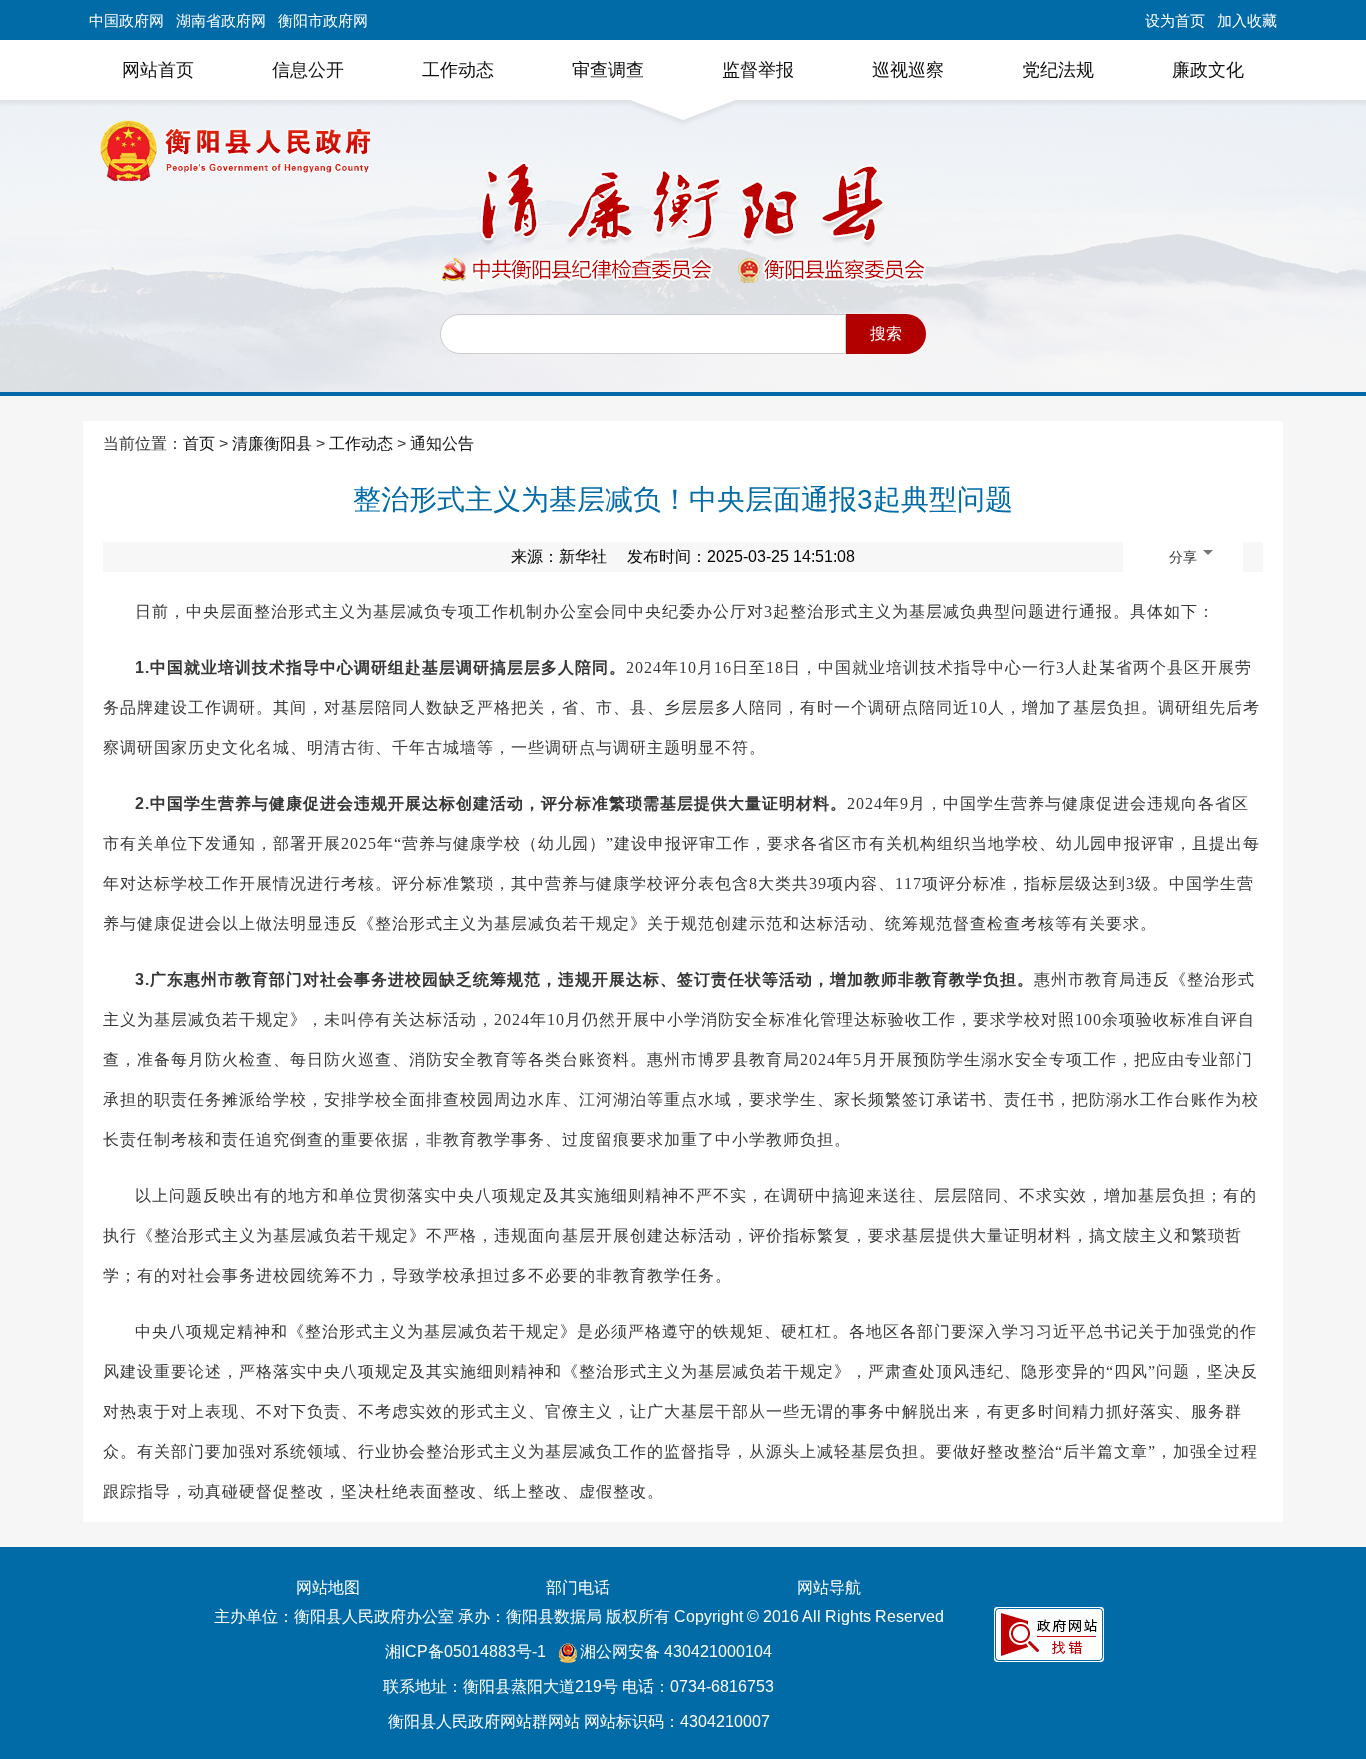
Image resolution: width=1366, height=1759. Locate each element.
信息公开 (308, 70)
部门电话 (578, 1587)
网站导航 (829, 1587)
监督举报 (758, 70)
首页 (199, 443)
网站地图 (328, 1587)
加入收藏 (1247, 20)
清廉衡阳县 (272, 443)
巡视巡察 (908, 70)
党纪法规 (1058, 70)
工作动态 (458, 70)
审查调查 (608, 70)
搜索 (886, 333)
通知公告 (442, 443)
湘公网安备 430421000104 (676, 1651)
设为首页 (1175, 20)
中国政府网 (126, 20)
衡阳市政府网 (323, 20)
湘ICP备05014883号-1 (467, 1651)
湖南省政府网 (221, 20)
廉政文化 (1208, 70)
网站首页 (158, 70)
